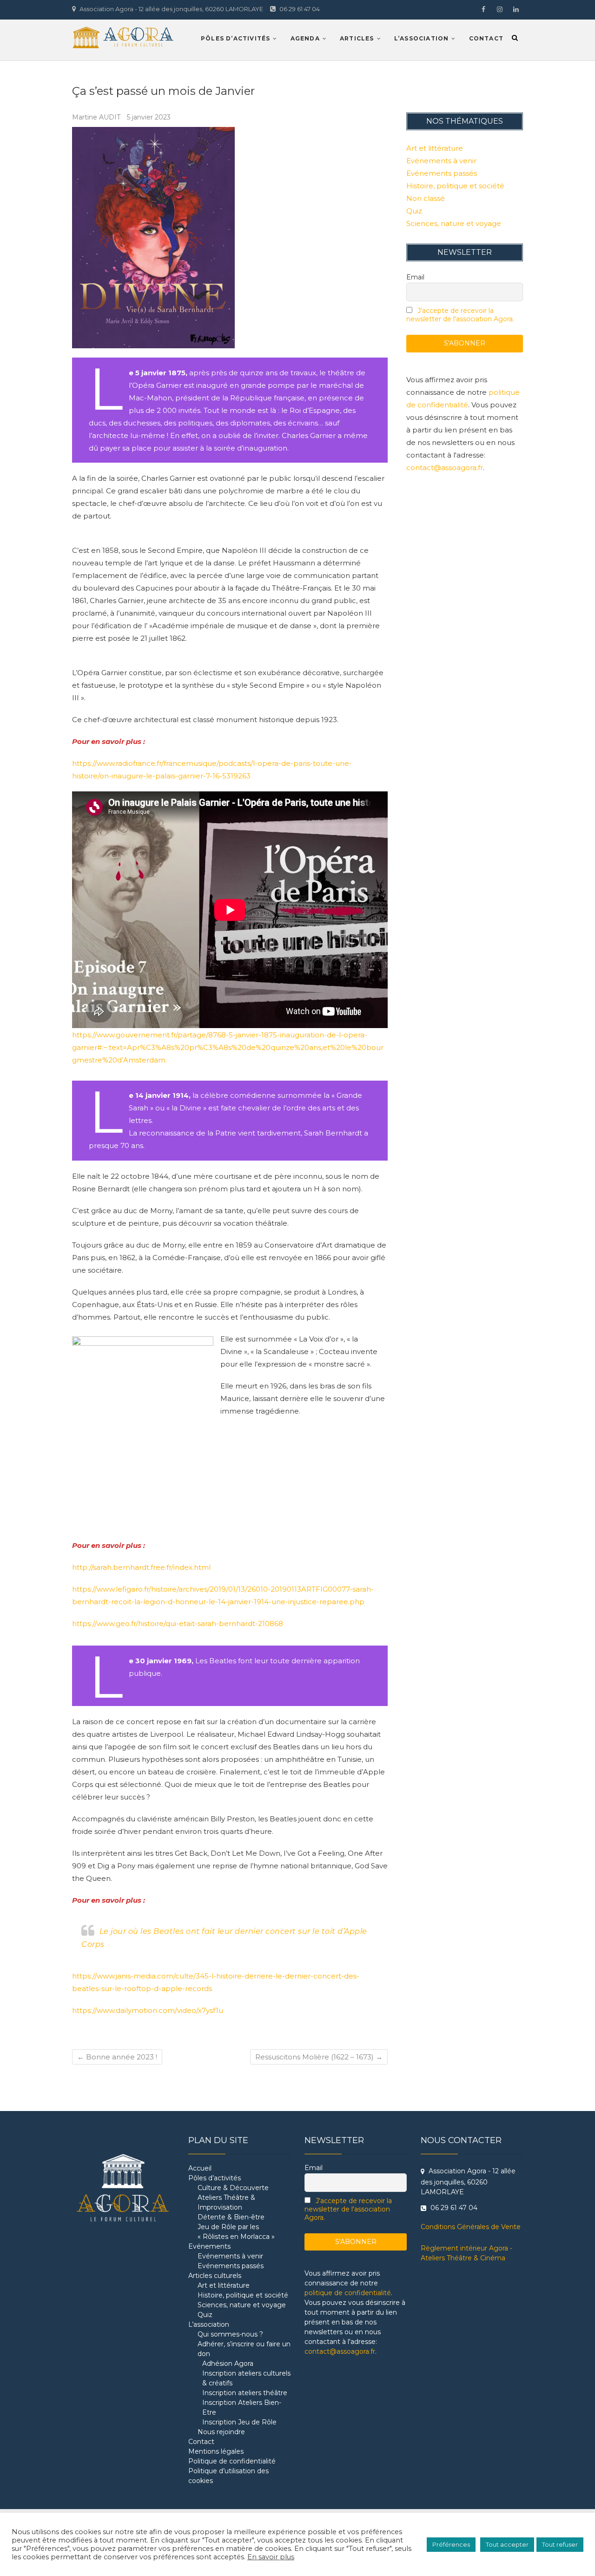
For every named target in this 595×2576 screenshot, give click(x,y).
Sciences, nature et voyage (454, 223)
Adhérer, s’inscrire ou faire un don (244, 2349)
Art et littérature (435, 148)
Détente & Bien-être (231, 2217)
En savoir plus (271, 2557)
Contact (486, 38)
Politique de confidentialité (232, 2461)
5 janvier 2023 (149, 117)
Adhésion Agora (228, 2364)
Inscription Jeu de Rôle (239, 2422)
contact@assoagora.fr (445, 468)
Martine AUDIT (97, 117)
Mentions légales (216, 2451)
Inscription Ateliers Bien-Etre (242, 2407)
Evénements (209, 2246)
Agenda (305, 38)
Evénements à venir (441, 161)
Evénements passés (442, 173)
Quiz (414, 211)
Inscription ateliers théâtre (245, 2393)
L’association (422, 38)
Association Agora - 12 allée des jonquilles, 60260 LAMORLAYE (171, 9)
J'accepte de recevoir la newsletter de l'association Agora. (460, 315)
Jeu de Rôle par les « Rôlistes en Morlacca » (236, 2232)
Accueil (200, 2168)
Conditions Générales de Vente (471, 2227)
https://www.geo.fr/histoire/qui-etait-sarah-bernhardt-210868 (178, 1623)
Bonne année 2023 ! (117, 2057)
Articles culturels (215, 2276)
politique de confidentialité (348, 2293)
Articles (357, 38)
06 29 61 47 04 (299, 9)
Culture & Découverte (233, 2188)
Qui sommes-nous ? (230, 2334)
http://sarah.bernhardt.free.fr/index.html (141, 1567)
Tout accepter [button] (507, 2544)
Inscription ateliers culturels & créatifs (246, 2378)
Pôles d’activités (235, 38)
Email (415, 277)
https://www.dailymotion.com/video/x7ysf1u (148, 2010)
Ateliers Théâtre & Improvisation (226, 2202)
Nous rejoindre (221, 2432)
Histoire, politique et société (455, 186)
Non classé (426, 198)
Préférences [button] (451, 2544)
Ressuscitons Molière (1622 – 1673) (319, 2057)
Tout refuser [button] (560, 2544)
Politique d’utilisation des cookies (228, 2476)
